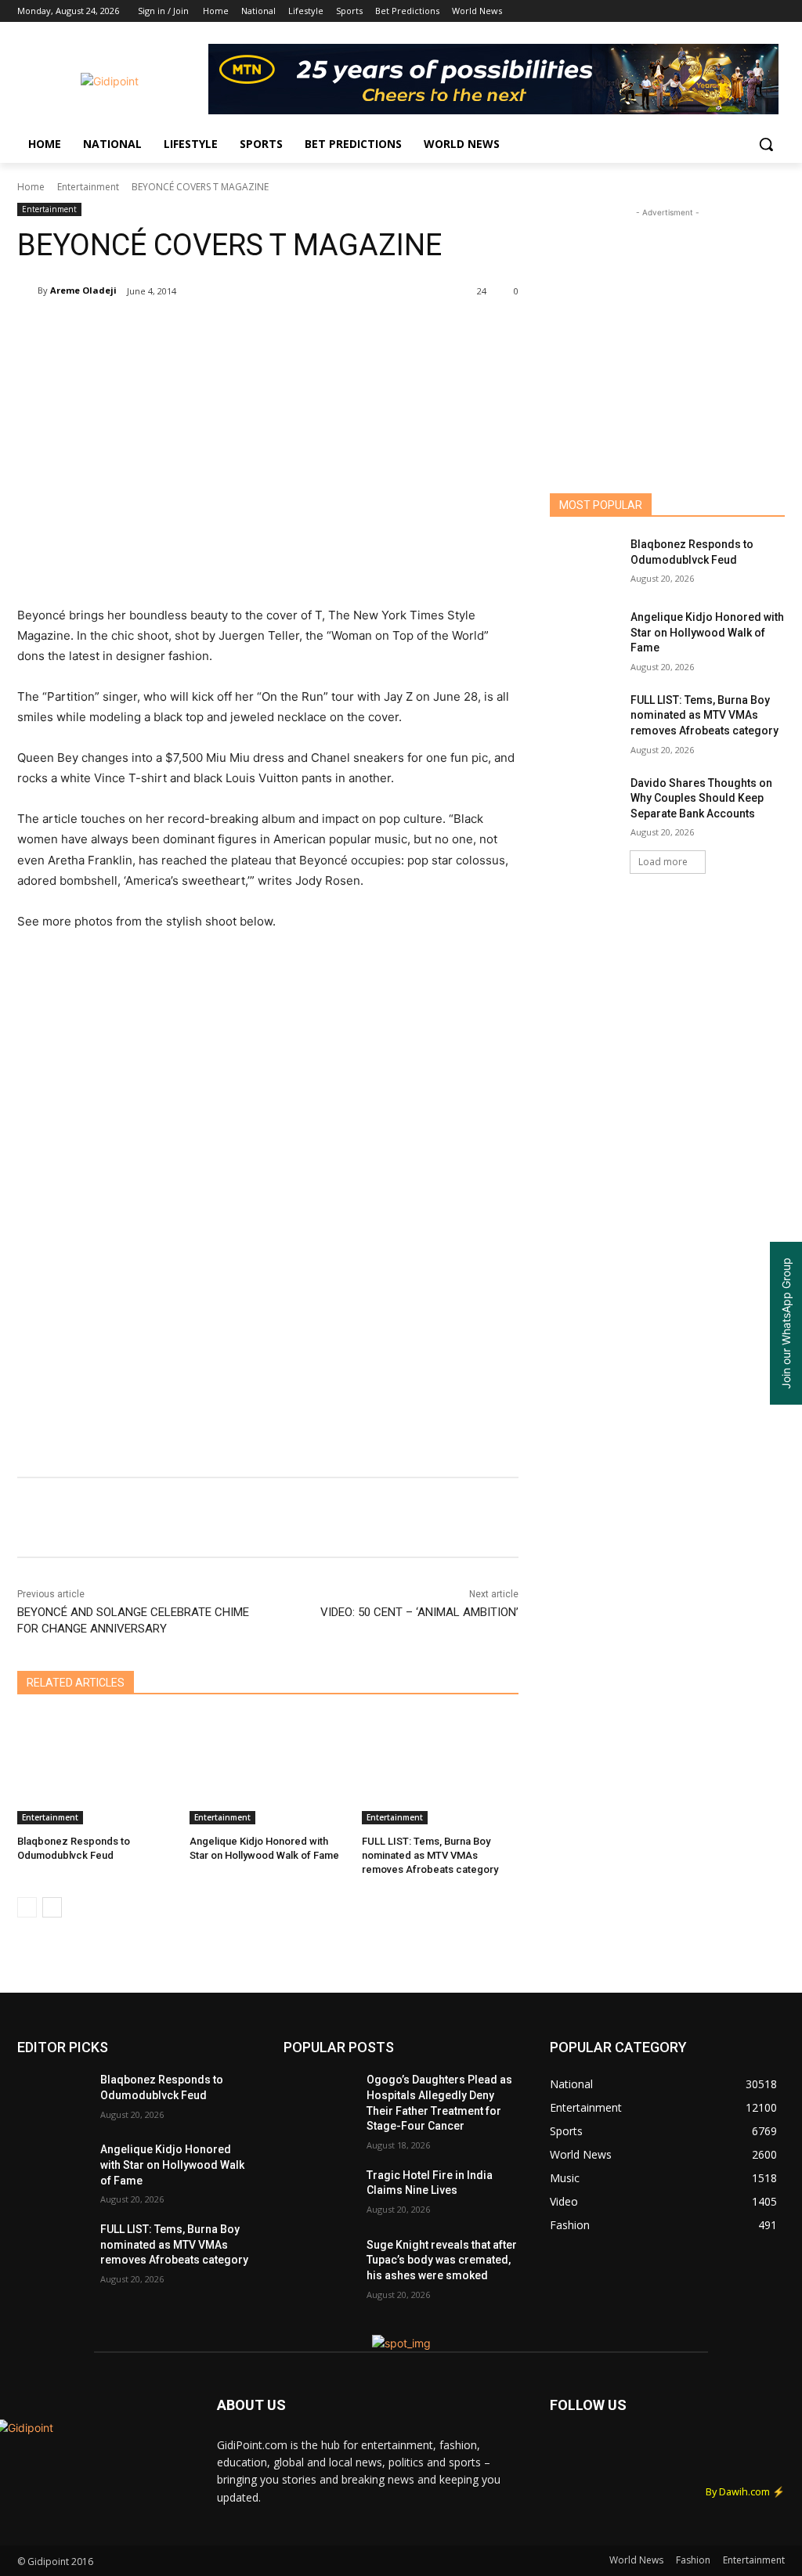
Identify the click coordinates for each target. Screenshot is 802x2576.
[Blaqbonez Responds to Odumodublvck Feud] (96, 1770)
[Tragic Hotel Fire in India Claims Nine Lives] (319, 2193)
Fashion (693, 2560)
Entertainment (88, 187)
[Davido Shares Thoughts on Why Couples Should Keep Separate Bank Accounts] (585, 801)
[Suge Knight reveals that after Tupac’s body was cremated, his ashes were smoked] (319, 2262)
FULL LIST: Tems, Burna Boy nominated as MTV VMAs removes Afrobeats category (430, 1855)
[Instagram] (711, 11)
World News (636, 2560)
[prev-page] (27, 1907)
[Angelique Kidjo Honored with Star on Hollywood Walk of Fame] (268, 1770)
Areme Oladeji (83, 290)
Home (31, 187)
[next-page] (52, 1907)
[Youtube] (776, 11)
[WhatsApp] (238, 331)
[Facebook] (689, 11)
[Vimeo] (754, 11)
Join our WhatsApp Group (786, 1323)
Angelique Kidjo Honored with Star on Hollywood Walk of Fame (707, 632)
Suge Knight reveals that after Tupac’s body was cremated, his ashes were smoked (442, 2260)
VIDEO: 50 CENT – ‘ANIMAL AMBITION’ (419, 1612)
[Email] (274, 331)
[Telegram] (310, 331)
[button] (766, 144)
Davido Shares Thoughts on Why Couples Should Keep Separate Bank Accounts (701, 798)
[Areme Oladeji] (27, 290)
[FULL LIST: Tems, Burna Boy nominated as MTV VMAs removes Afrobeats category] (440, 1770)
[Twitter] (733, 11)
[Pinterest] (202, 331)
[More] (347, 331)
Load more (663, 862)
